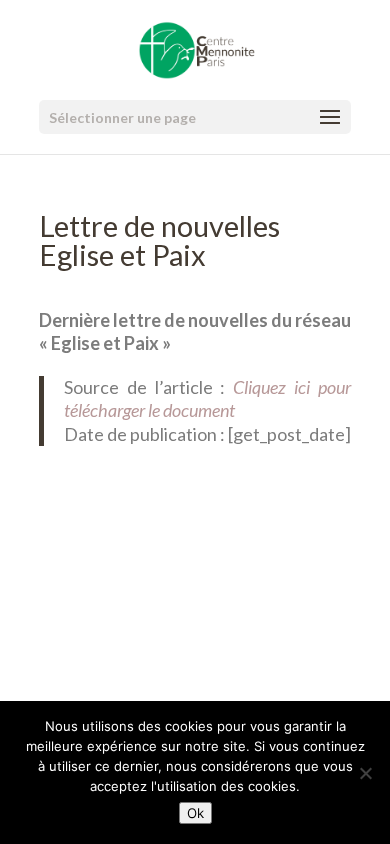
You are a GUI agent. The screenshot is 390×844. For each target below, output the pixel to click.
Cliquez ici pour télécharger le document (207, 398)
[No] (365, 773)
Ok (195, 813)
